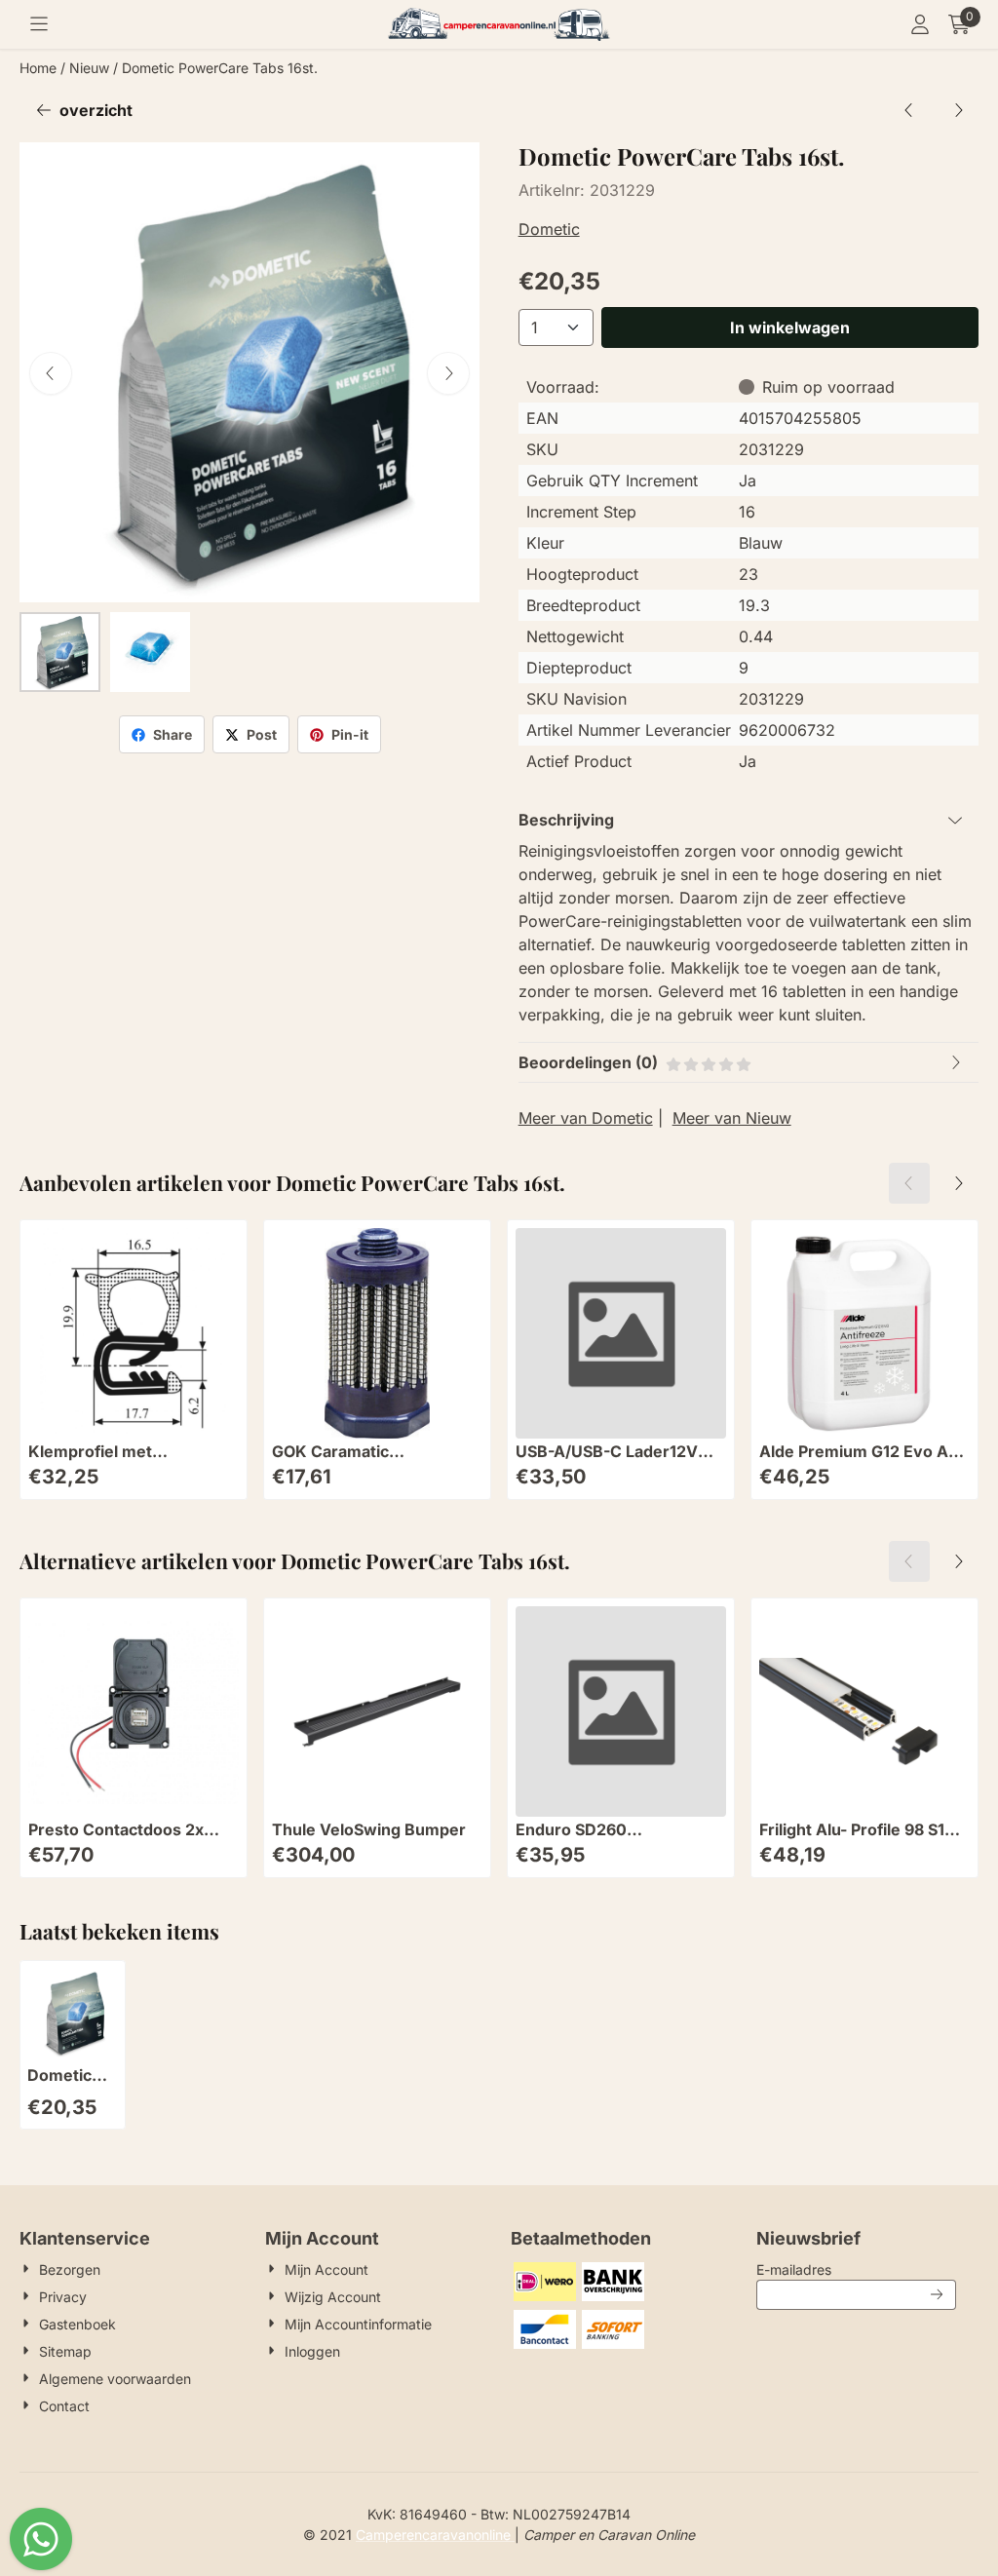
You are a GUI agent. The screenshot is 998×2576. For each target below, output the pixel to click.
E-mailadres (856, 2269)
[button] (39, 24)
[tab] (748, 820)
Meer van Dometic (586, 1118)
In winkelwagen (790, 327)
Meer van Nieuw (732, 1118)
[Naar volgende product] (958, 110)
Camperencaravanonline (435, 2535)
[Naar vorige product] (909, 110)
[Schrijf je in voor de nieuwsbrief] (938, 2295)
